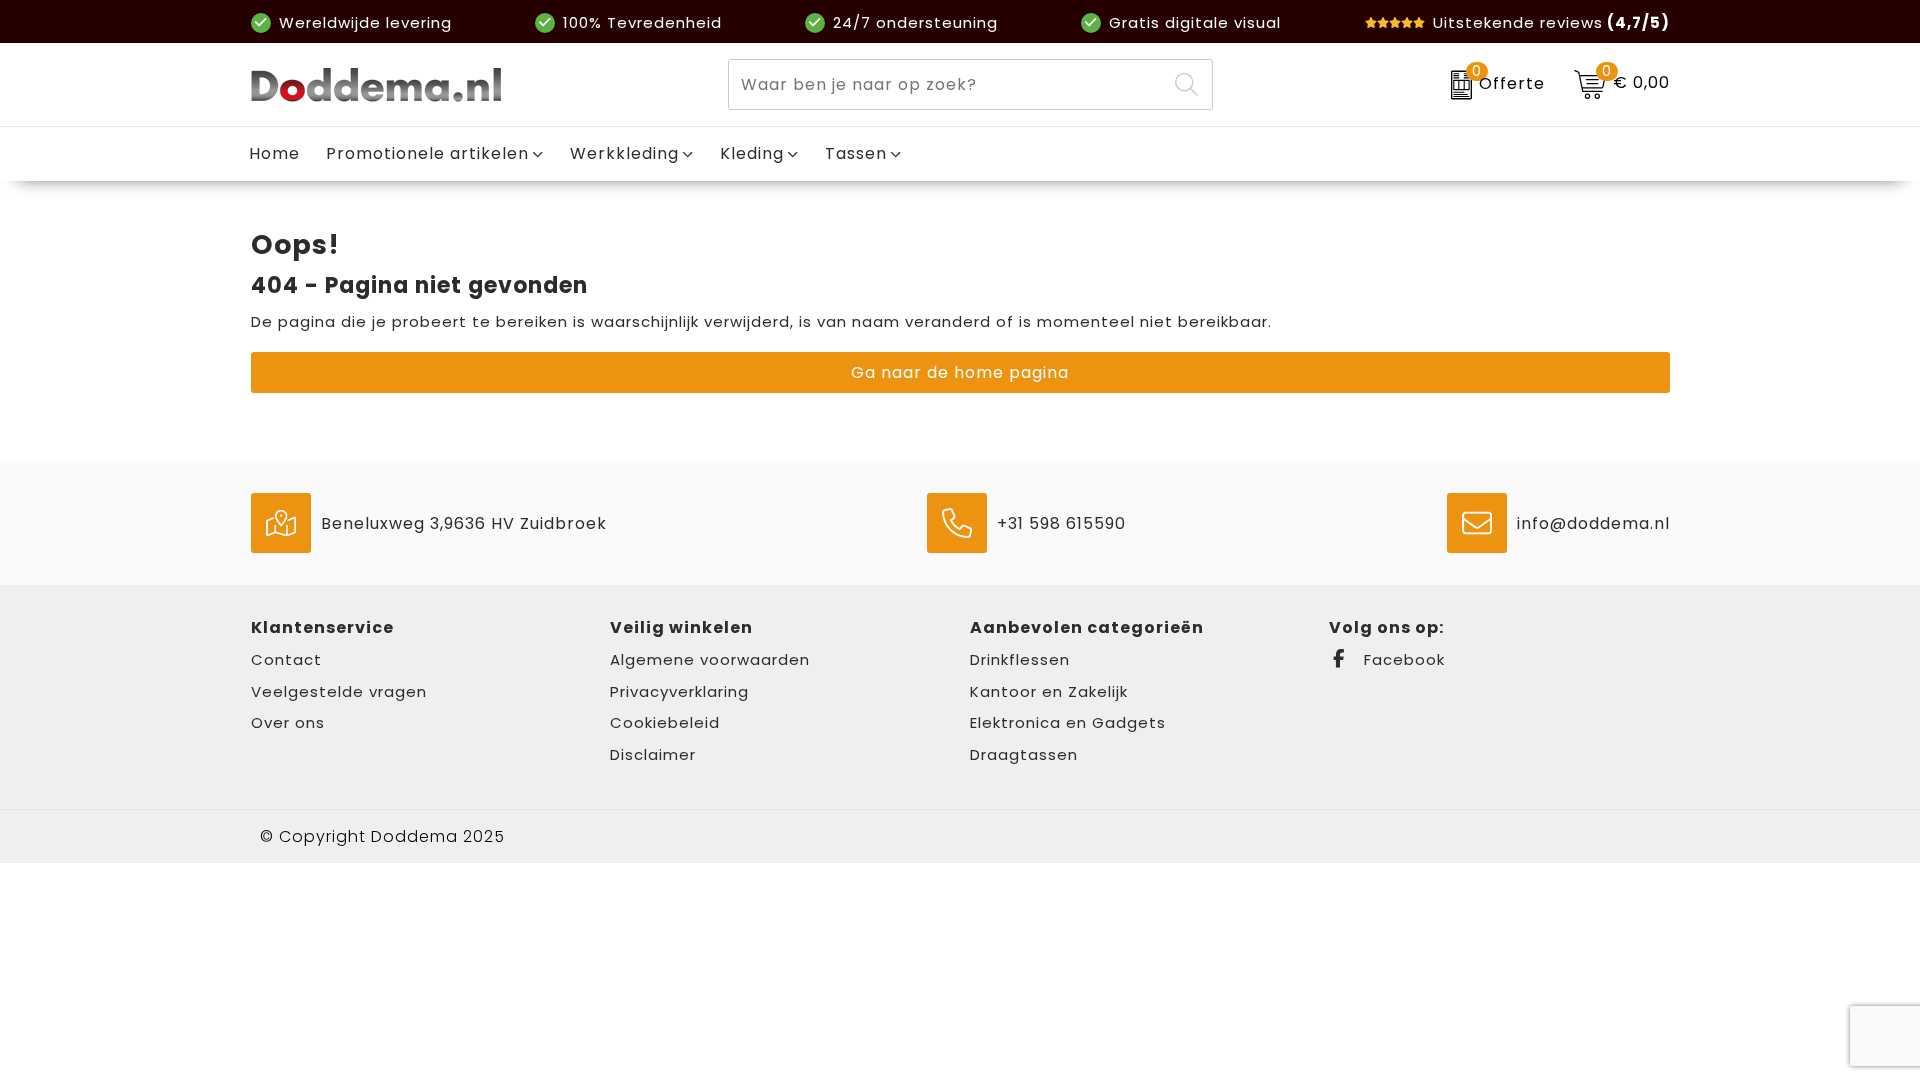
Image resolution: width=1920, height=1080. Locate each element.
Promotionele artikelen (427, 153)
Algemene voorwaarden (710, 659)
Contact (286, 659)
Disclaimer (653, 754)
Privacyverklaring (679, 691)
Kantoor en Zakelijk (1049, 691)
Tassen (856, 153)
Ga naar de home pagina (960, 372)
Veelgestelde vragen (339, 691)
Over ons (288, 722)
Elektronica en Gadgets (1068, 722)
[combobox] (947, 84)
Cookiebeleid (665, 722)
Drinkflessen (1020, 659)
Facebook (1402, 659)
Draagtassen (1024, 754)
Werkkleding (624, 153)
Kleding (752, 153)
